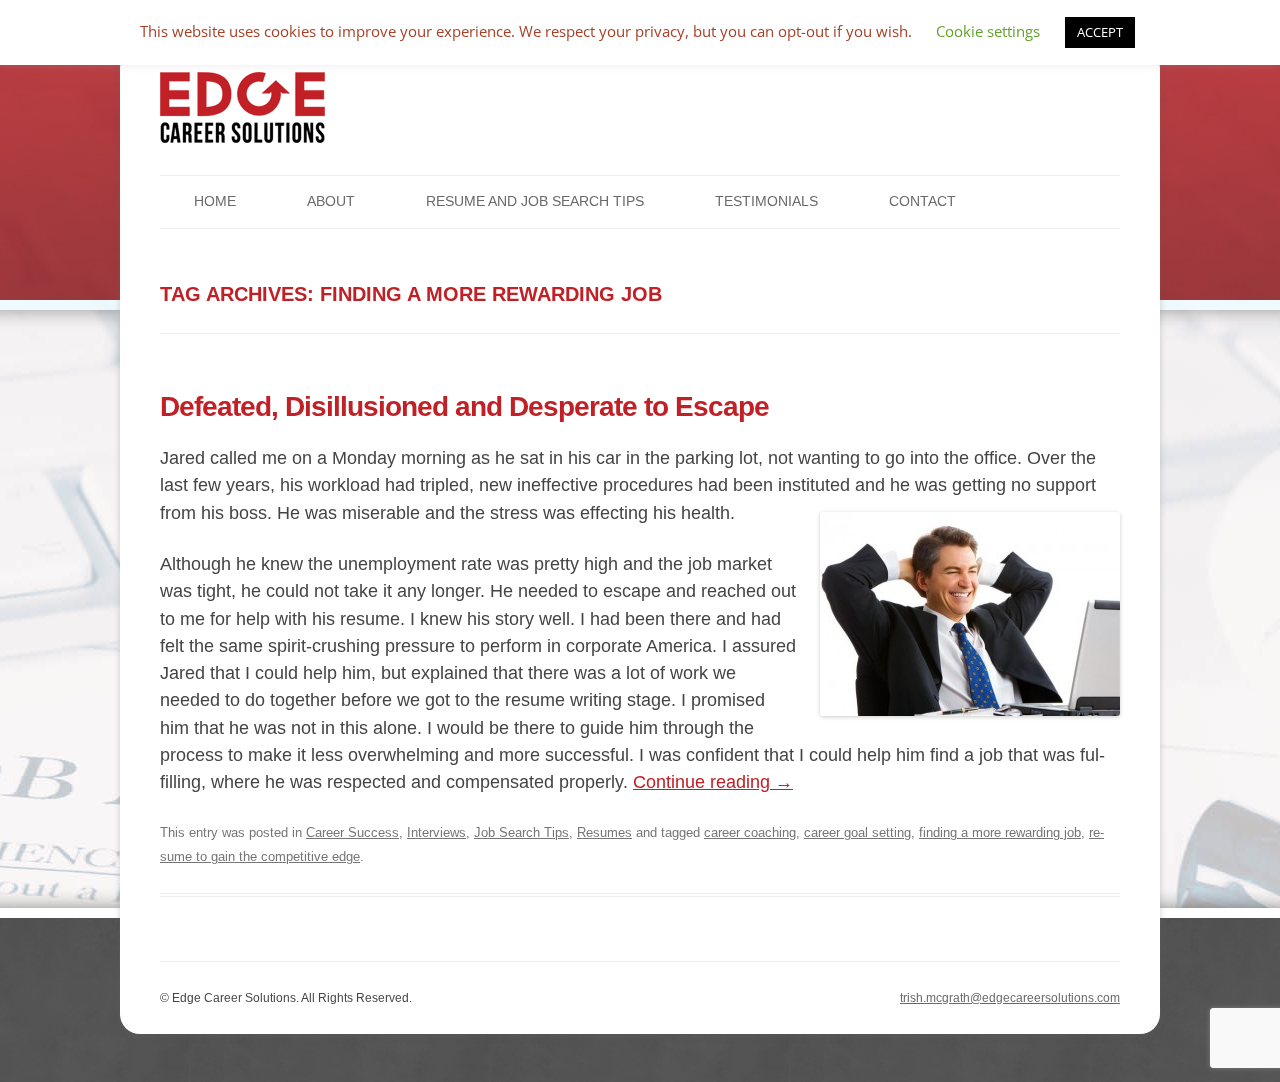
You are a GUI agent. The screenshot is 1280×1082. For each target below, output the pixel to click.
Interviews (436, 832)
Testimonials (766, 201)
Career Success (352, 832)
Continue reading (713, 782)
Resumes (604, 832)
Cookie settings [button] (988, 31)
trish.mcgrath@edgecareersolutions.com (1010, 998)
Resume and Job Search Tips (535, 201)
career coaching (750, 832)
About (331, 201)
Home (215, 201)
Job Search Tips (521, 832)
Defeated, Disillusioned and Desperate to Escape (464, 406)
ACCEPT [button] (1100, 32)
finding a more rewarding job (1000, 832)
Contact (922, 201)
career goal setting (857, 832)
